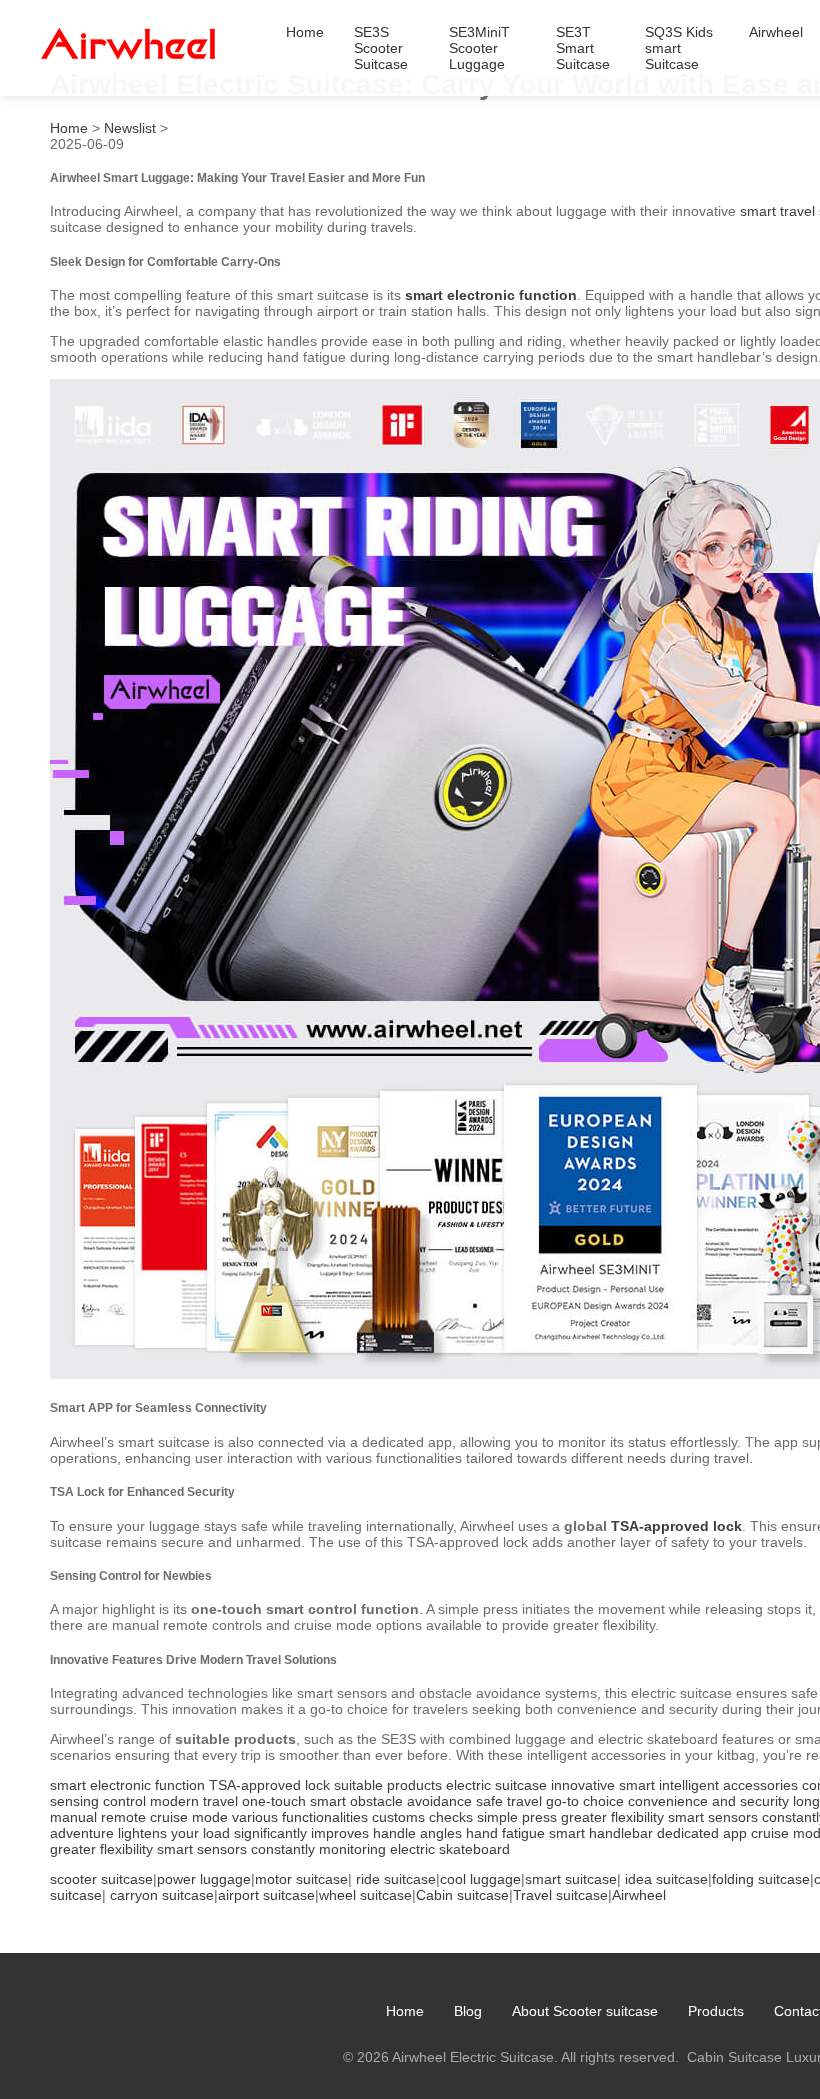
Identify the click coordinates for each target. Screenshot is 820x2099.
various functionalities (300, 1817)
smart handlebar (601, 1833)
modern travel (194, 1801)
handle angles (417, 1833)
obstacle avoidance (411, 1801)
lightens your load (174, 1833)
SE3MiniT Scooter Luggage (479, 48)
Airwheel (776, 32)
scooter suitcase (101, 1879)
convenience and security (708, 1801)
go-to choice (585, 1801)
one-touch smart (294, 1801)
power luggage (204, 1879)
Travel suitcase (560, 1895)
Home (305, 32)
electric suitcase (496, 1785)
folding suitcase (761, 1879)
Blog (468, 2011)
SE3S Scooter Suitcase (381, 48)
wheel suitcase (365, 1895)
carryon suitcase (162, 1895)
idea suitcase (666, 1879)
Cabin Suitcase (734, 2057)
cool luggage (480, 1879)
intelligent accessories (728, 1785)
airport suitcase (266, 1895)
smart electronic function (491, 295)
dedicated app (702, 1833)
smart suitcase (571, 1879)
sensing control (98, 1801)
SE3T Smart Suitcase (583, 48)
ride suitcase (396, 1879)
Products (716, 2011)
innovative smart (603, 1785)
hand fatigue (505, 1833)
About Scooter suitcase (585, 2011)
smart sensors (713, 1817)
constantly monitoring (318, 1849)
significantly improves (301, 1833)
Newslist (130, 128)
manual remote (98, 1817)
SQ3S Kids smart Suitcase (679, 48)
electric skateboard (450, 1849)
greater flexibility (612, 1817)
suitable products (388, 1785)
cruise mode (189, 1817)
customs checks (422, 1817)
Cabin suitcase (462, 1895)
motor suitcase (301, 1879)
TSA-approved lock (676, 1526)
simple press (517, 1817)
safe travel (509, 1801)
